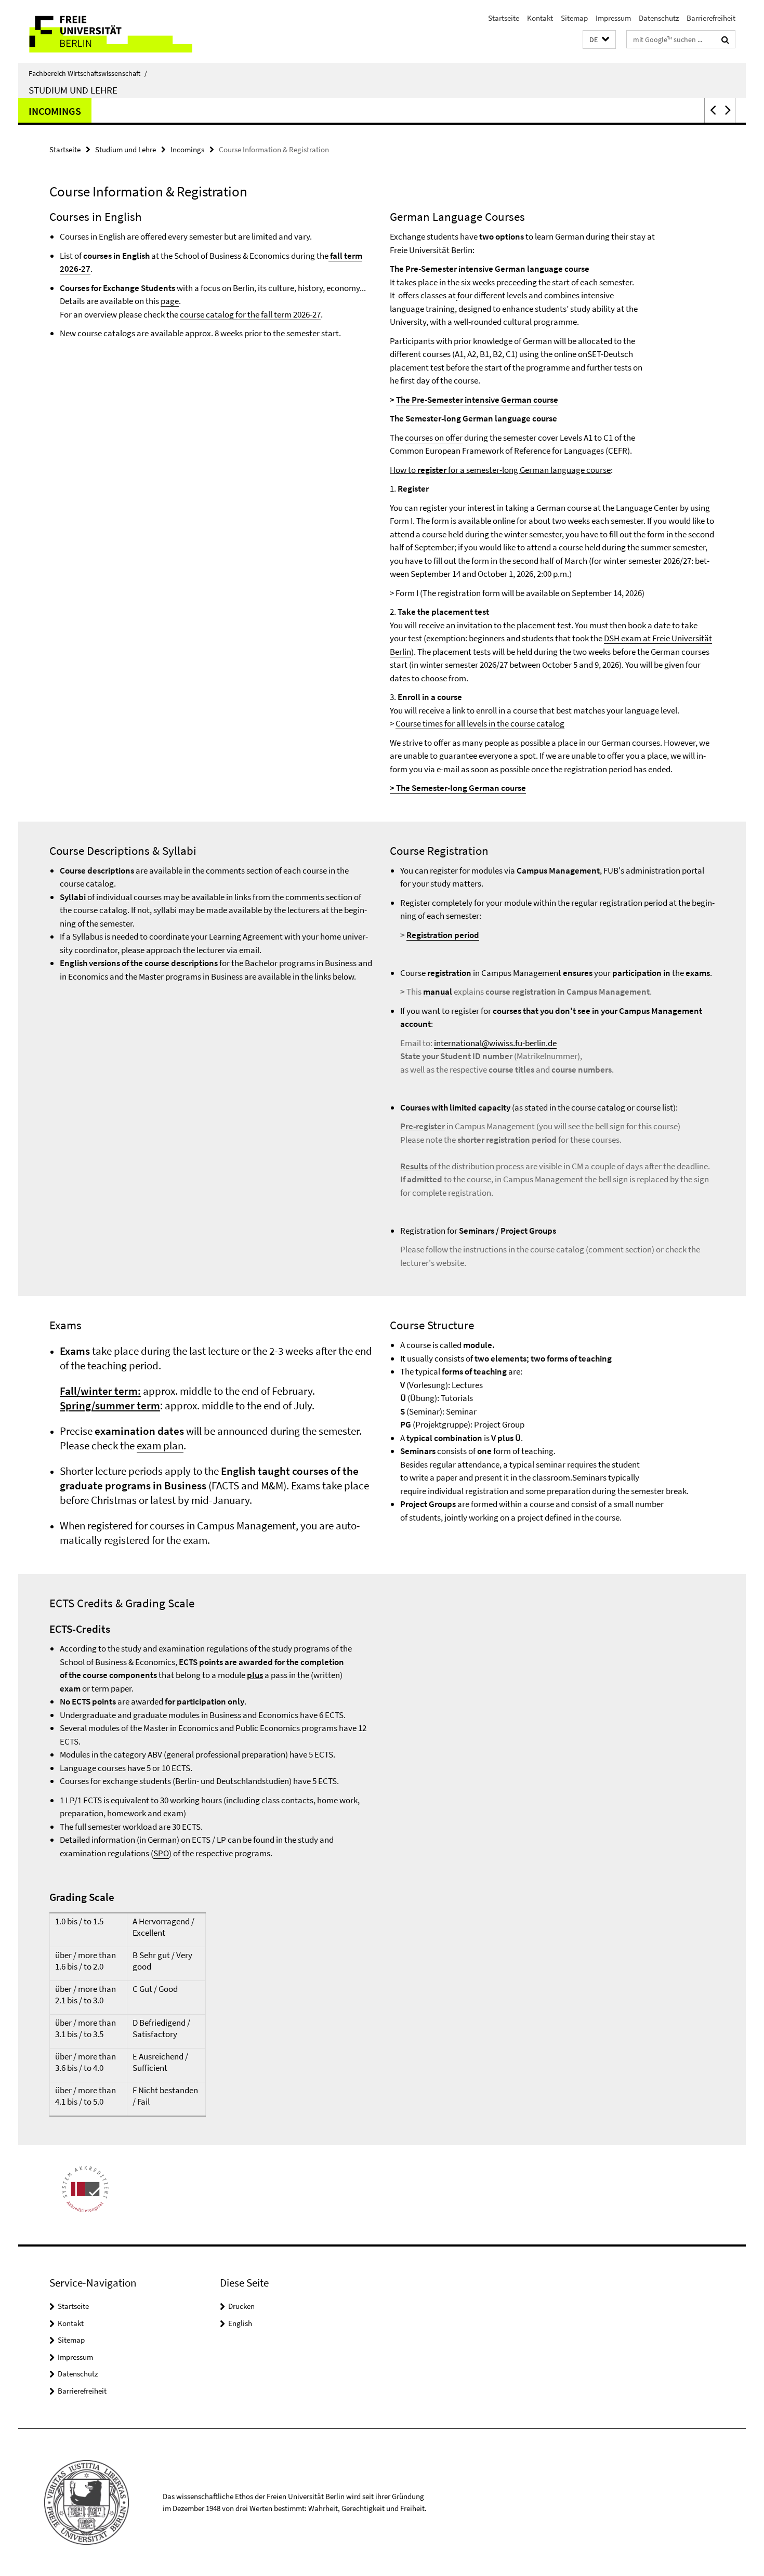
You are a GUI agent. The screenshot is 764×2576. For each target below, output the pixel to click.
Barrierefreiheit (711, 18)
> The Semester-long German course (458, 788)
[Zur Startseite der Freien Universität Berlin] (105, 31)
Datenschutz (659, 18)
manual (438, 992)
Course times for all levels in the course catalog (480, 723)
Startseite (504, 18)
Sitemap (574, 18)
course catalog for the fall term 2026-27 (250, 314)
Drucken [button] (241, 2306)
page (170, 301)
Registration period (443, 935)
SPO (161, 1853)
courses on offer (434, 438)
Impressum (613, 18)
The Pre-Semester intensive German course (477, 400)
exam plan (160, 1445)
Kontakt (540, 18)
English (240, 2323)
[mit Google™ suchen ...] (725, 39)
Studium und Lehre (73, 90)
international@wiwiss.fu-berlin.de (495, 1043)
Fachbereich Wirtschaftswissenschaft (88, 73)
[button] (599, 40)
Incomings (55, 111)
